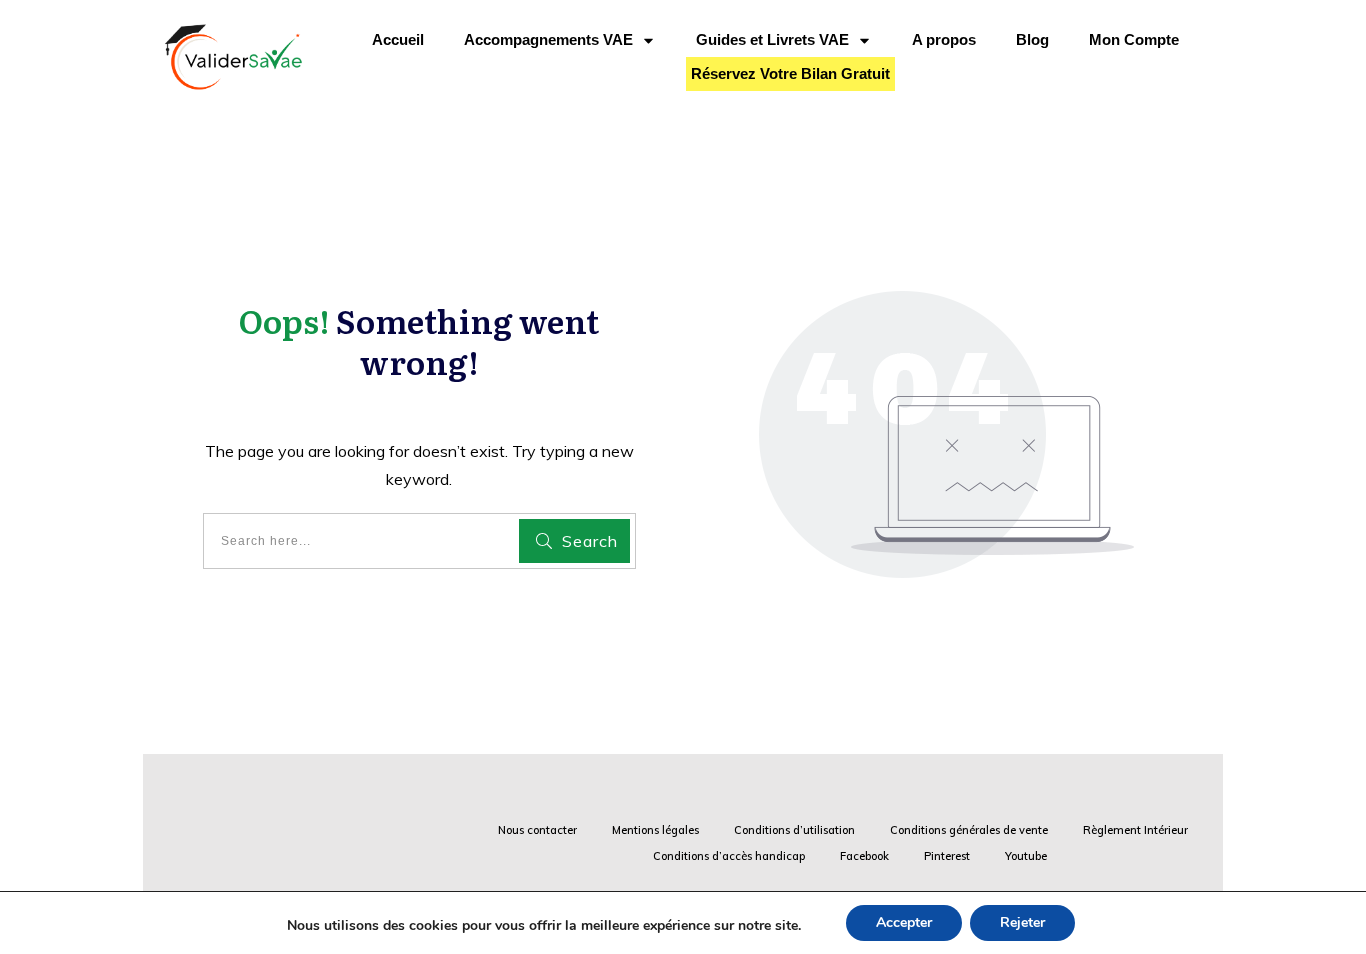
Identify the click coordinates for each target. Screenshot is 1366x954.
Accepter (904, 922)
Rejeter (1022, 922)
